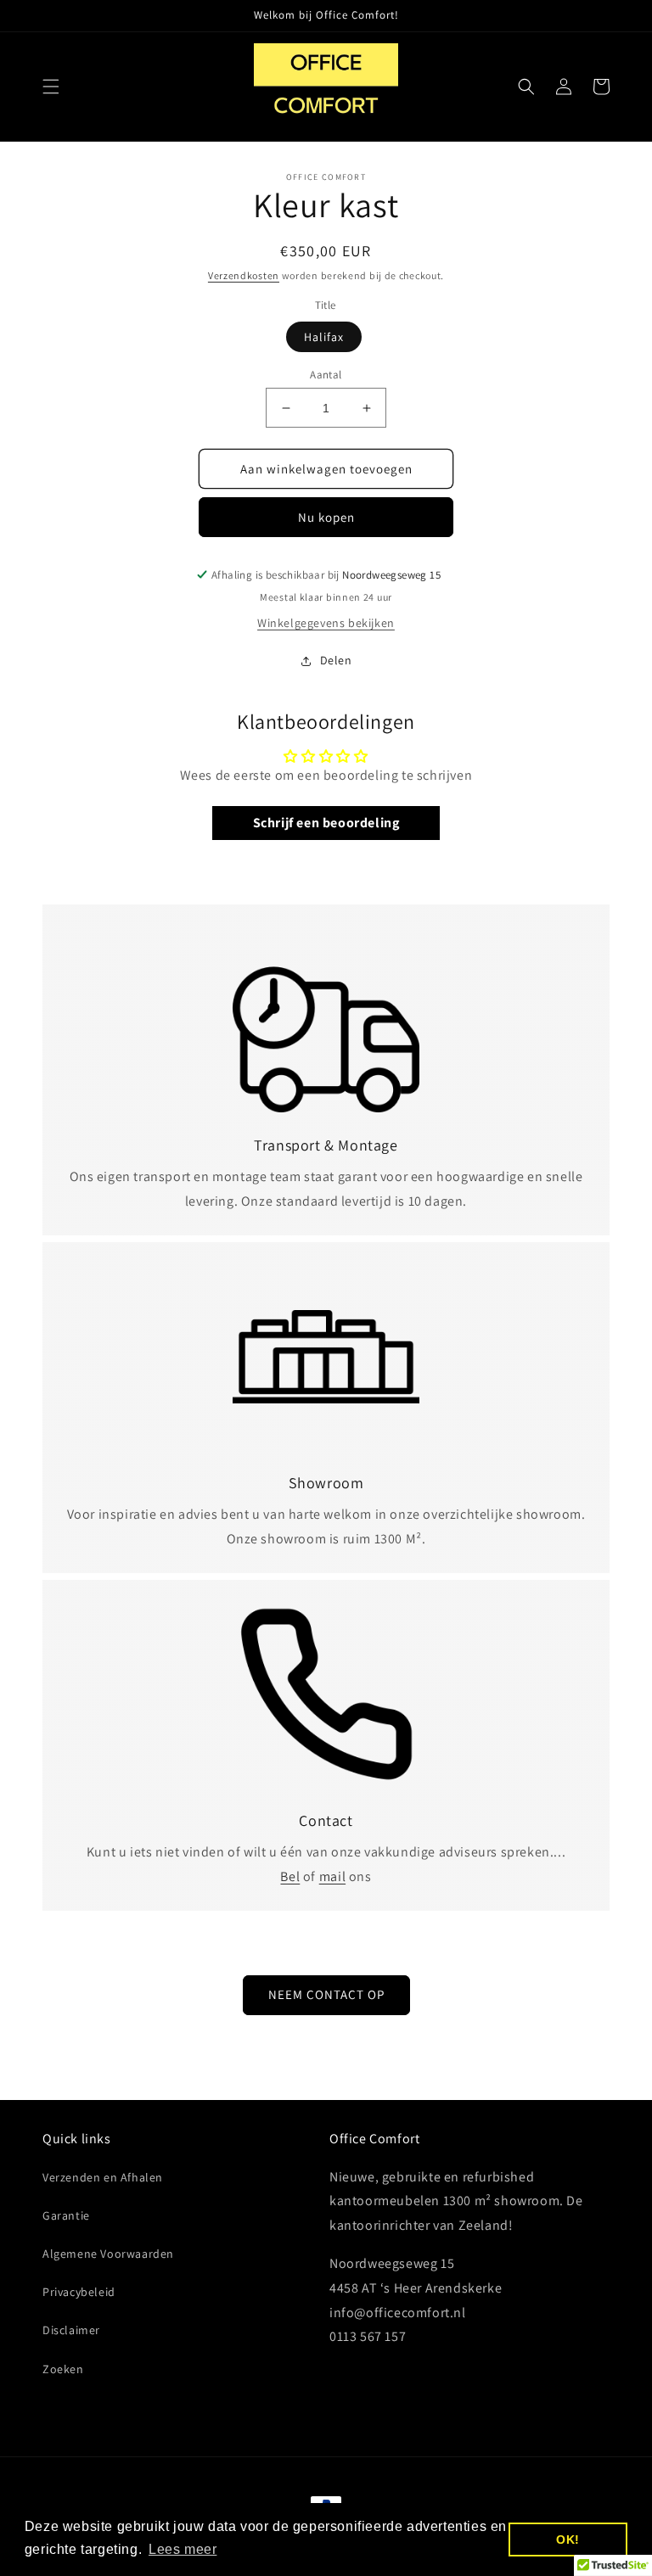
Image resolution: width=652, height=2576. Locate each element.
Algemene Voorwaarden (108, 2254)
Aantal (326, 375)
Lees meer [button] (183, 2549)
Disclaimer (71, 2330)
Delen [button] (336, 660)
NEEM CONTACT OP (326, 1994)
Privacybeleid (79, 2292)
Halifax (324, 337)
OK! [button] (568, 2540)
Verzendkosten (244, 275)
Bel (290, 1876)
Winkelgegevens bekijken (326, 623)
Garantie (66, 2215)
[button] (51, 87)
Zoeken (63, 2369)
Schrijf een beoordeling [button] (326, 823)
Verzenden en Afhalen (103, 2177)
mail (332, 1876)
